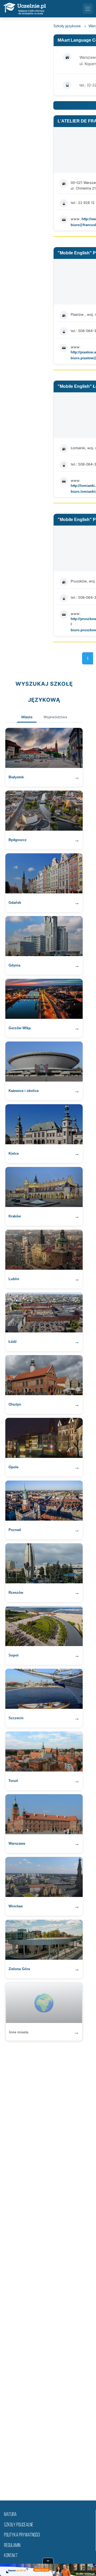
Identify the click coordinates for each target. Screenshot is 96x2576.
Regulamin (12, 2546)
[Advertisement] (48, 2267)
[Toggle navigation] (88, 9)
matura (10, 2515)
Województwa (55, 717)
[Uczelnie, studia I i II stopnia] (25, 9)
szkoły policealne (19, 2525)
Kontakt (11, 2556)
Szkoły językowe (67, 26)
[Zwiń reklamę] (48, 2561)
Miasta (27, 717)
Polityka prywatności (22, 2535)
